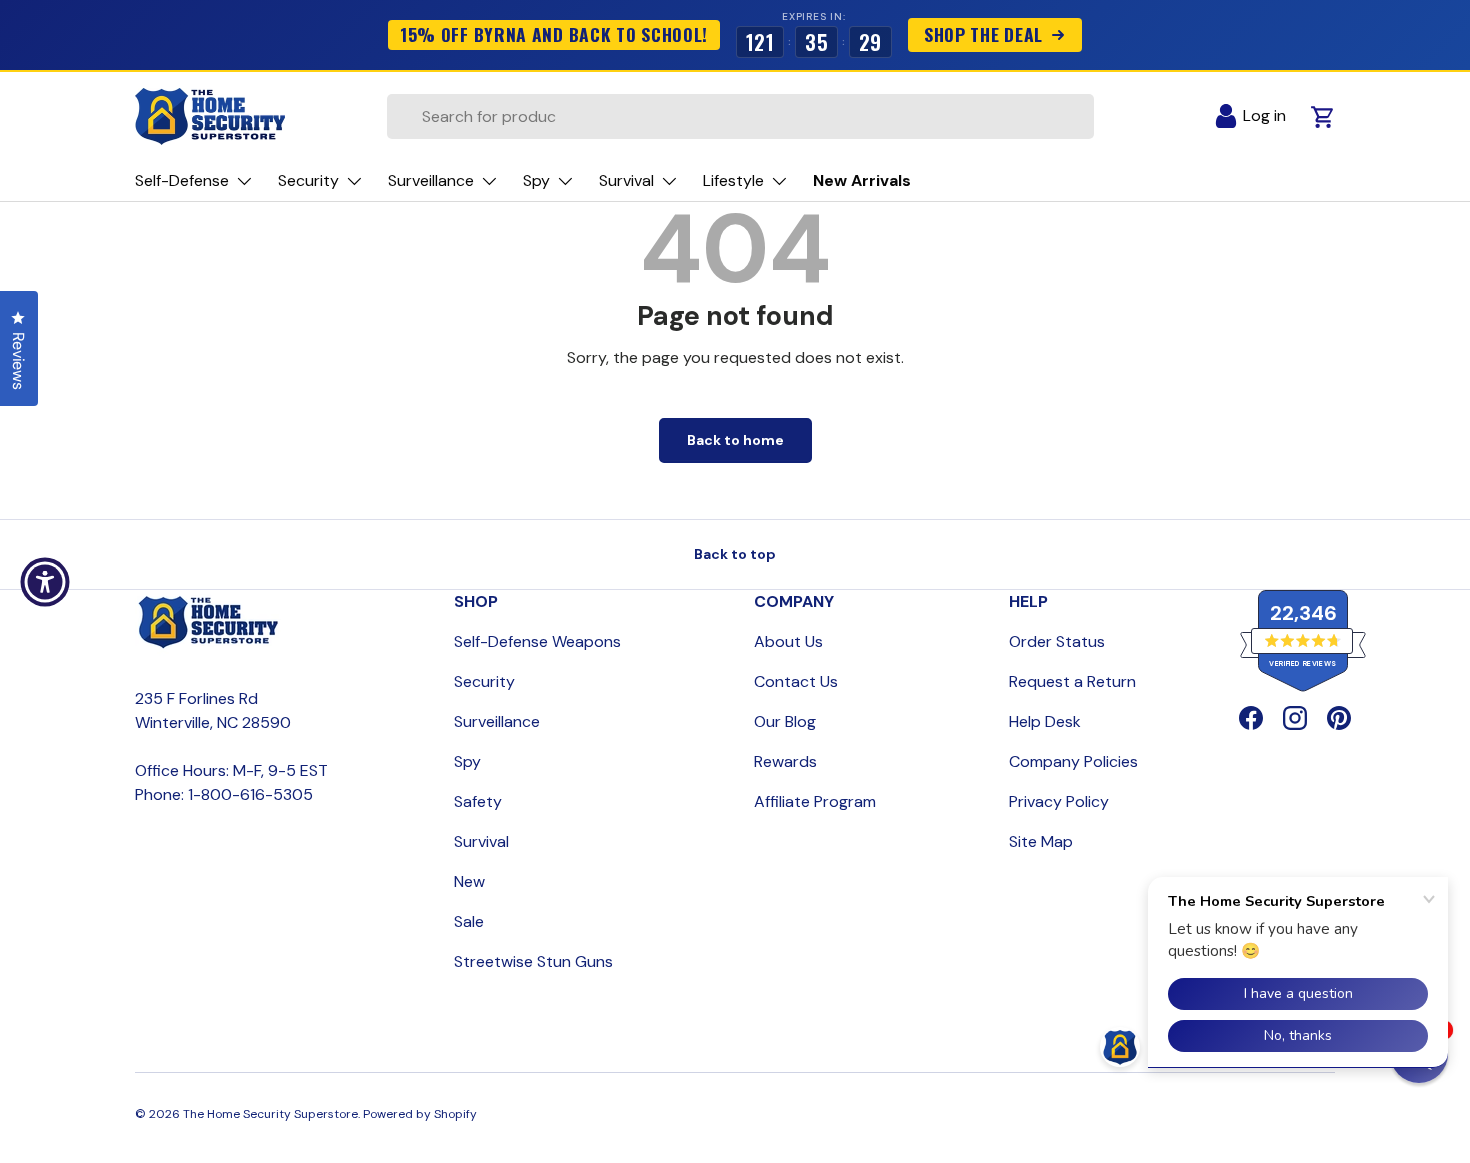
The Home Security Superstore (270, 1114)
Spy (467, 761)
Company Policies (1073, 761)
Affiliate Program (815, 801)
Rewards (785, 761)
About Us (788, 641)
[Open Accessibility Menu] (45, 582)
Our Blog (785, 721)
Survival (481, 841)
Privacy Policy (1059, 801)
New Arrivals (862, 180)
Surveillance (497, 721)
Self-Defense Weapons (537, 641)
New (469, 881)
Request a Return (1072, 681)
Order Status (1057, 641)
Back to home (735, 440)
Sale (469, 921)
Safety (478, 801)
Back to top (735, 554)
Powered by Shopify (420, 1114)
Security (484, 681)
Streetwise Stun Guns (533, 961)
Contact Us (796, 681)
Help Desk (1045, 721)
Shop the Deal (983, 34)
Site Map (1041, 841)
